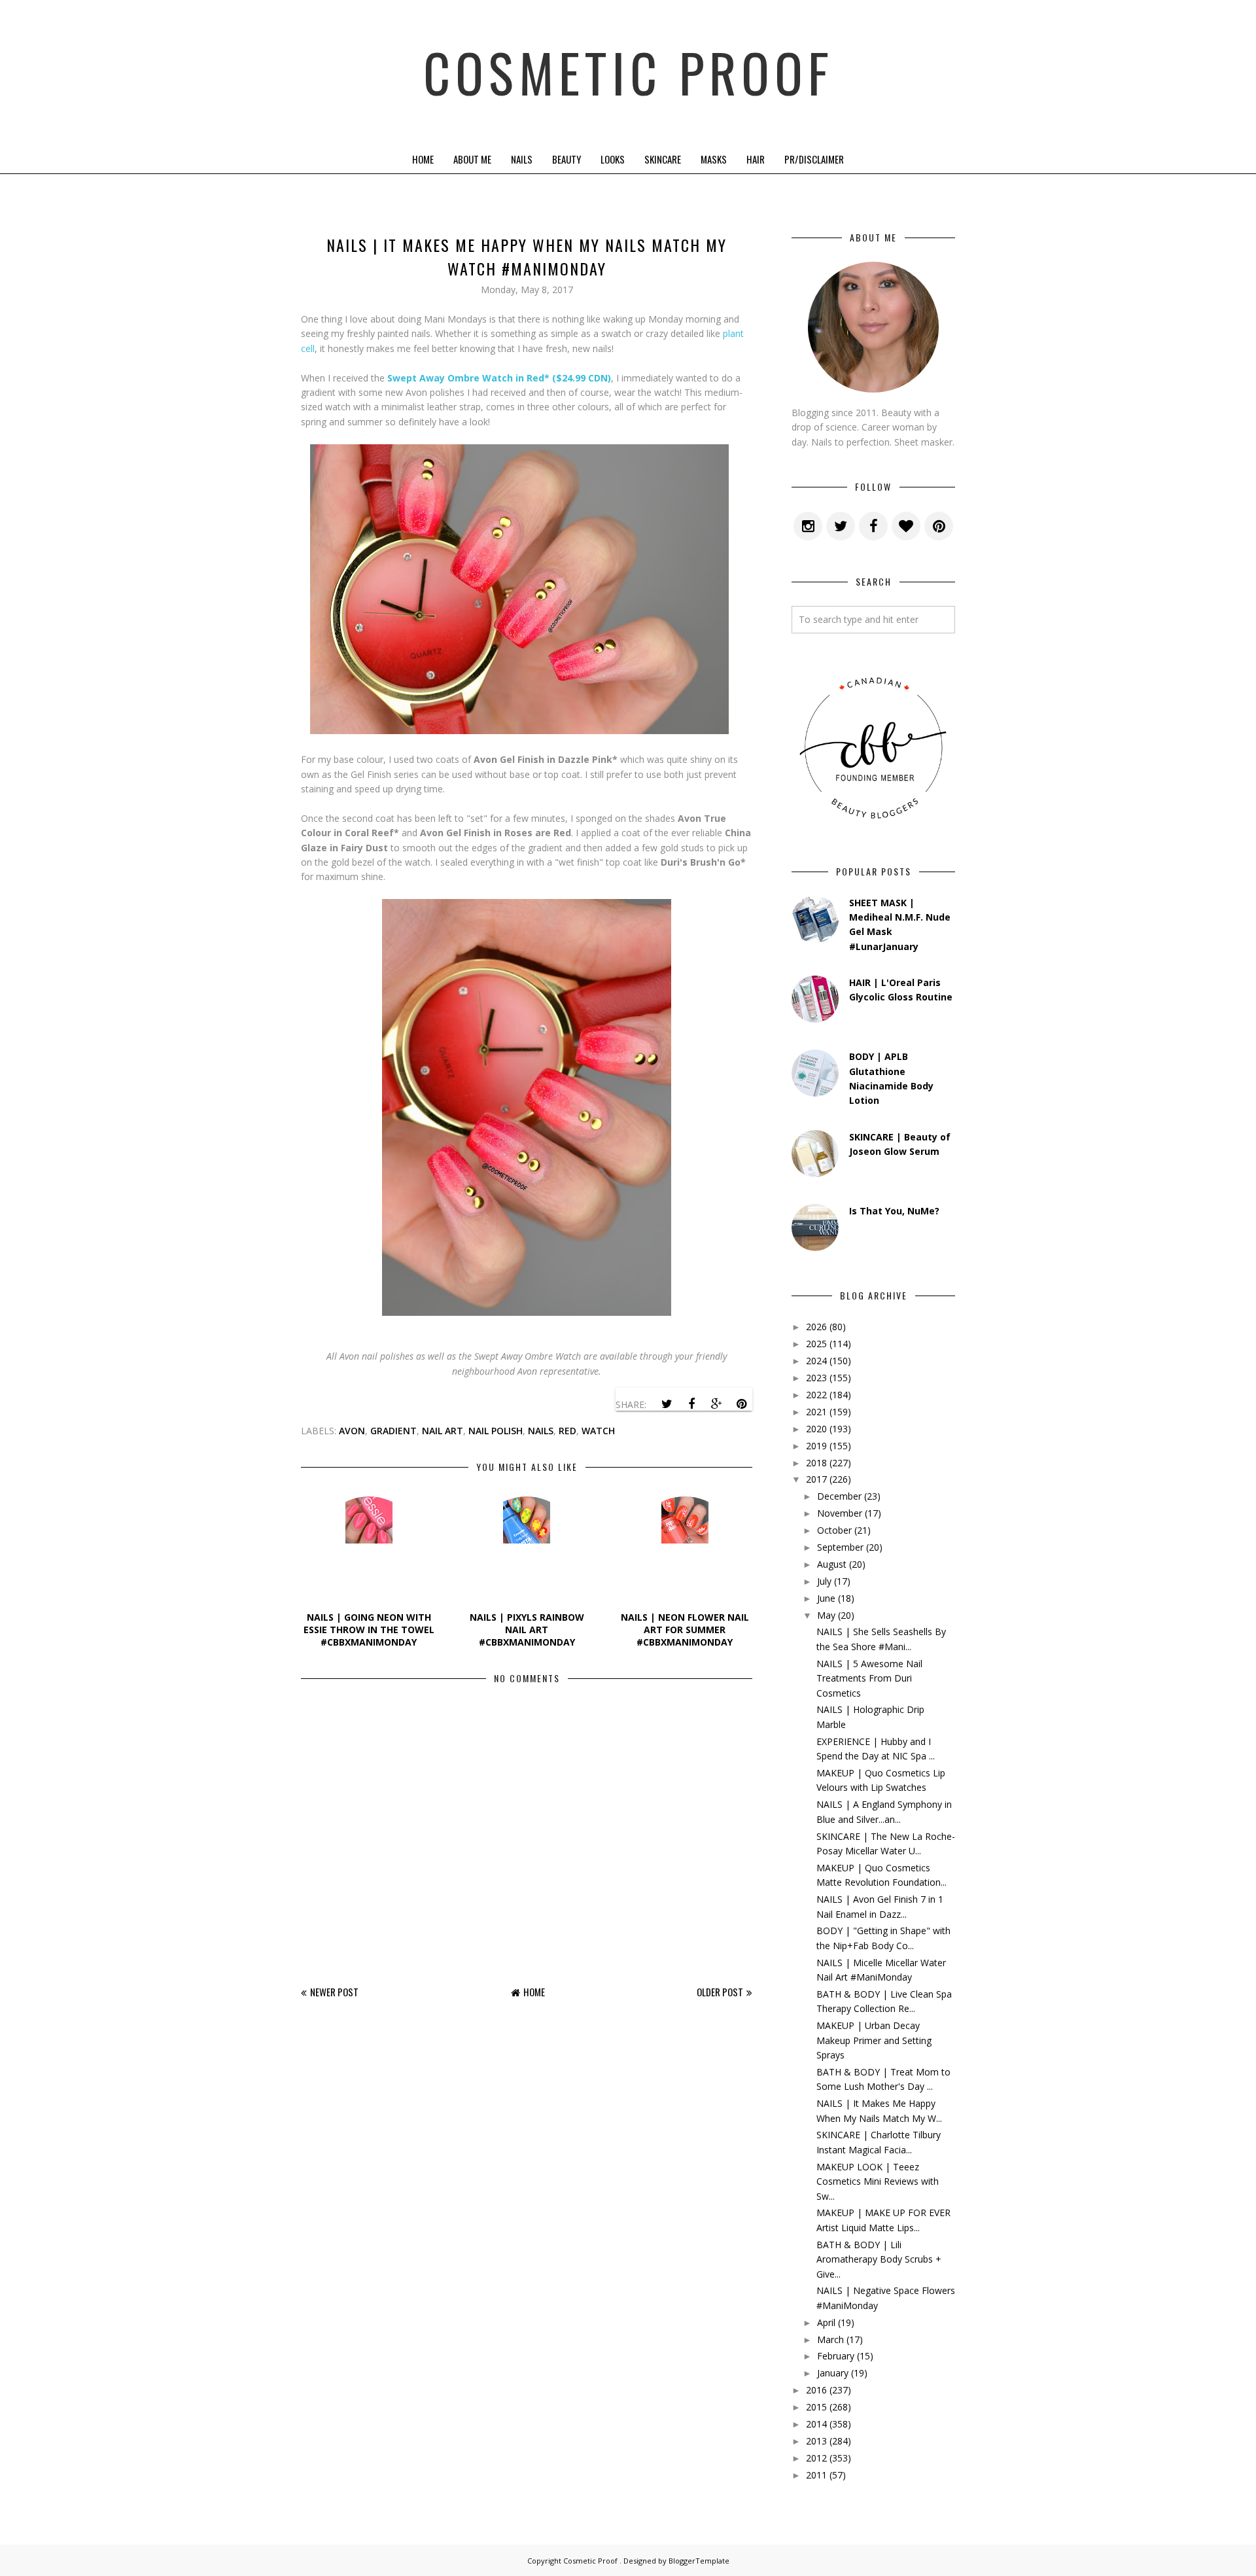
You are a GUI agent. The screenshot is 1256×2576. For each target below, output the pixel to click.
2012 (816, 2458)
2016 (816, 2390)
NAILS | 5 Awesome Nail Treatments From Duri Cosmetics (869, 1678)
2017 (816, 1479)
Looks (613, 159)
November (840, 1513)
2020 (816, 1429)
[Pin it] (741, 1404)
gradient (393, 1431)
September (840, 1547)
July (824, 1581)
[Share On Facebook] (691, 1404)
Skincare (663, 159)
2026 (816, 1327)
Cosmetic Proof (628, 72)
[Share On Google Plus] (716, 1404)
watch (598, 1431)
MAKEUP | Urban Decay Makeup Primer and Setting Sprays (874, 2040)
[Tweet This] (667, 1404)
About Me (472, 159)
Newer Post (334, 1992)
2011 (816, 2475)
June (826, 1598)
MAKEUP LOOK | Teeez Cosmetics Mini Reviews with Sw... (878, 2181)
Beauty (567, 159)
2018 (816, 1463)
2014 (816, 2424)
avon (352, 1431)
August (832, 1564)
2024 (816, 1361)
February (836, 2356)
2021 (816, 1412)
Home (423, 159)
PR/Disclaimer (814, 159)
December (839, 1496)
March (830, 2339)
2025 (816, 1344)
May (826, 1615)
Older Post (720, 1992)
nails (541, 1431)
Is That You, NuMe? (894, 1211)
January (833, 2373)
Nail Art (443, 1431)
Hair (756, 159)
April (826, 2322)
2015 (816, 2407)
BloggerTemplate (699, 2561)
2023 (816, 1378)
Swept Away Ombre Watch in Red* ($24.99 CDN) (499, 378)
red (567, 1431)
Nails (522, 159)
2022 (816, 1395)
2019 (816, 1446)
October (834, 1530)
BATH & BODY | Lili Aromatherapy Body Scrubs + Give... (879, 2259)
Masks (714, 159)
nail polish (496, 1431)
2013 (816, 2441)
